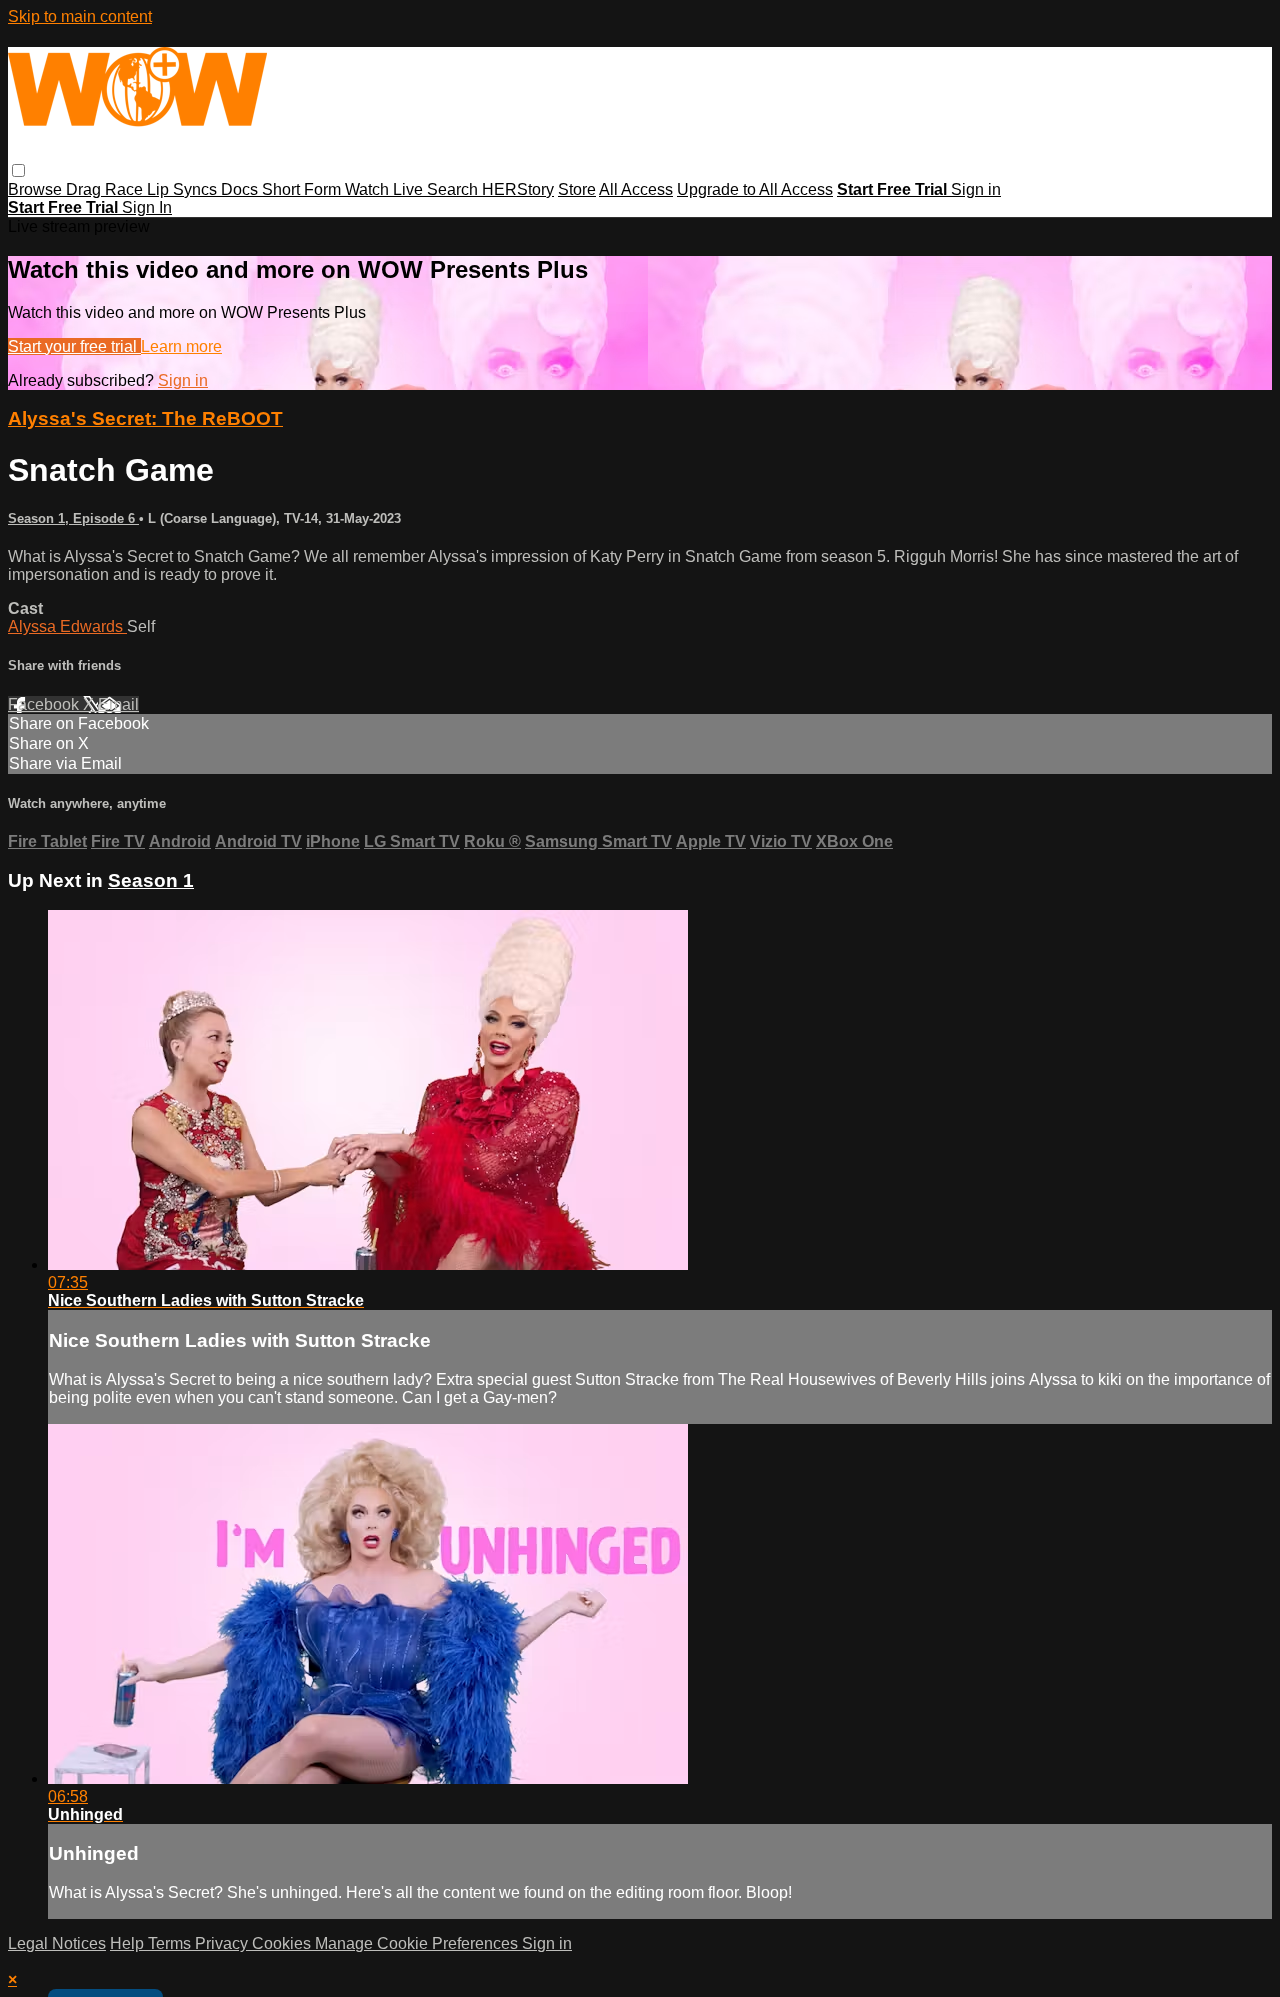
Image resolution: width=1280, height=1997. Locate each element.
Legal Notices (57, 1943)
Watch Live (386, 189)
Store (577, 189)
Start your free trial (74, 346)
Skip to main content (80, 16)
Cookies (283, 1943)
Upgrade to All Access (755, 189)
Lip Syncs (184, 189)
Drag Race (106, 189)
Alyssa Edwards (67, 626)
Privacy (223, 1943)
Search (454, 189)
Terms (171, 1943)
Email (118, 704)
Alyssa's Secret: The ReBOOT (145, 418)
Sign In (147, 207)
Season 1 (151, 880)
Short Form (303, 189)
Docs (241, 189)
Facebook (45, 704)
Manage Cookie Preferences (418, 1943)
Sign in (976, 189)
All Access (636, 189)
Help (129, 1943)
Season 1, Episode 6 (73, 518)
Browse (37, 189)
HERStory (518, 189)
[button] (18, 170)
